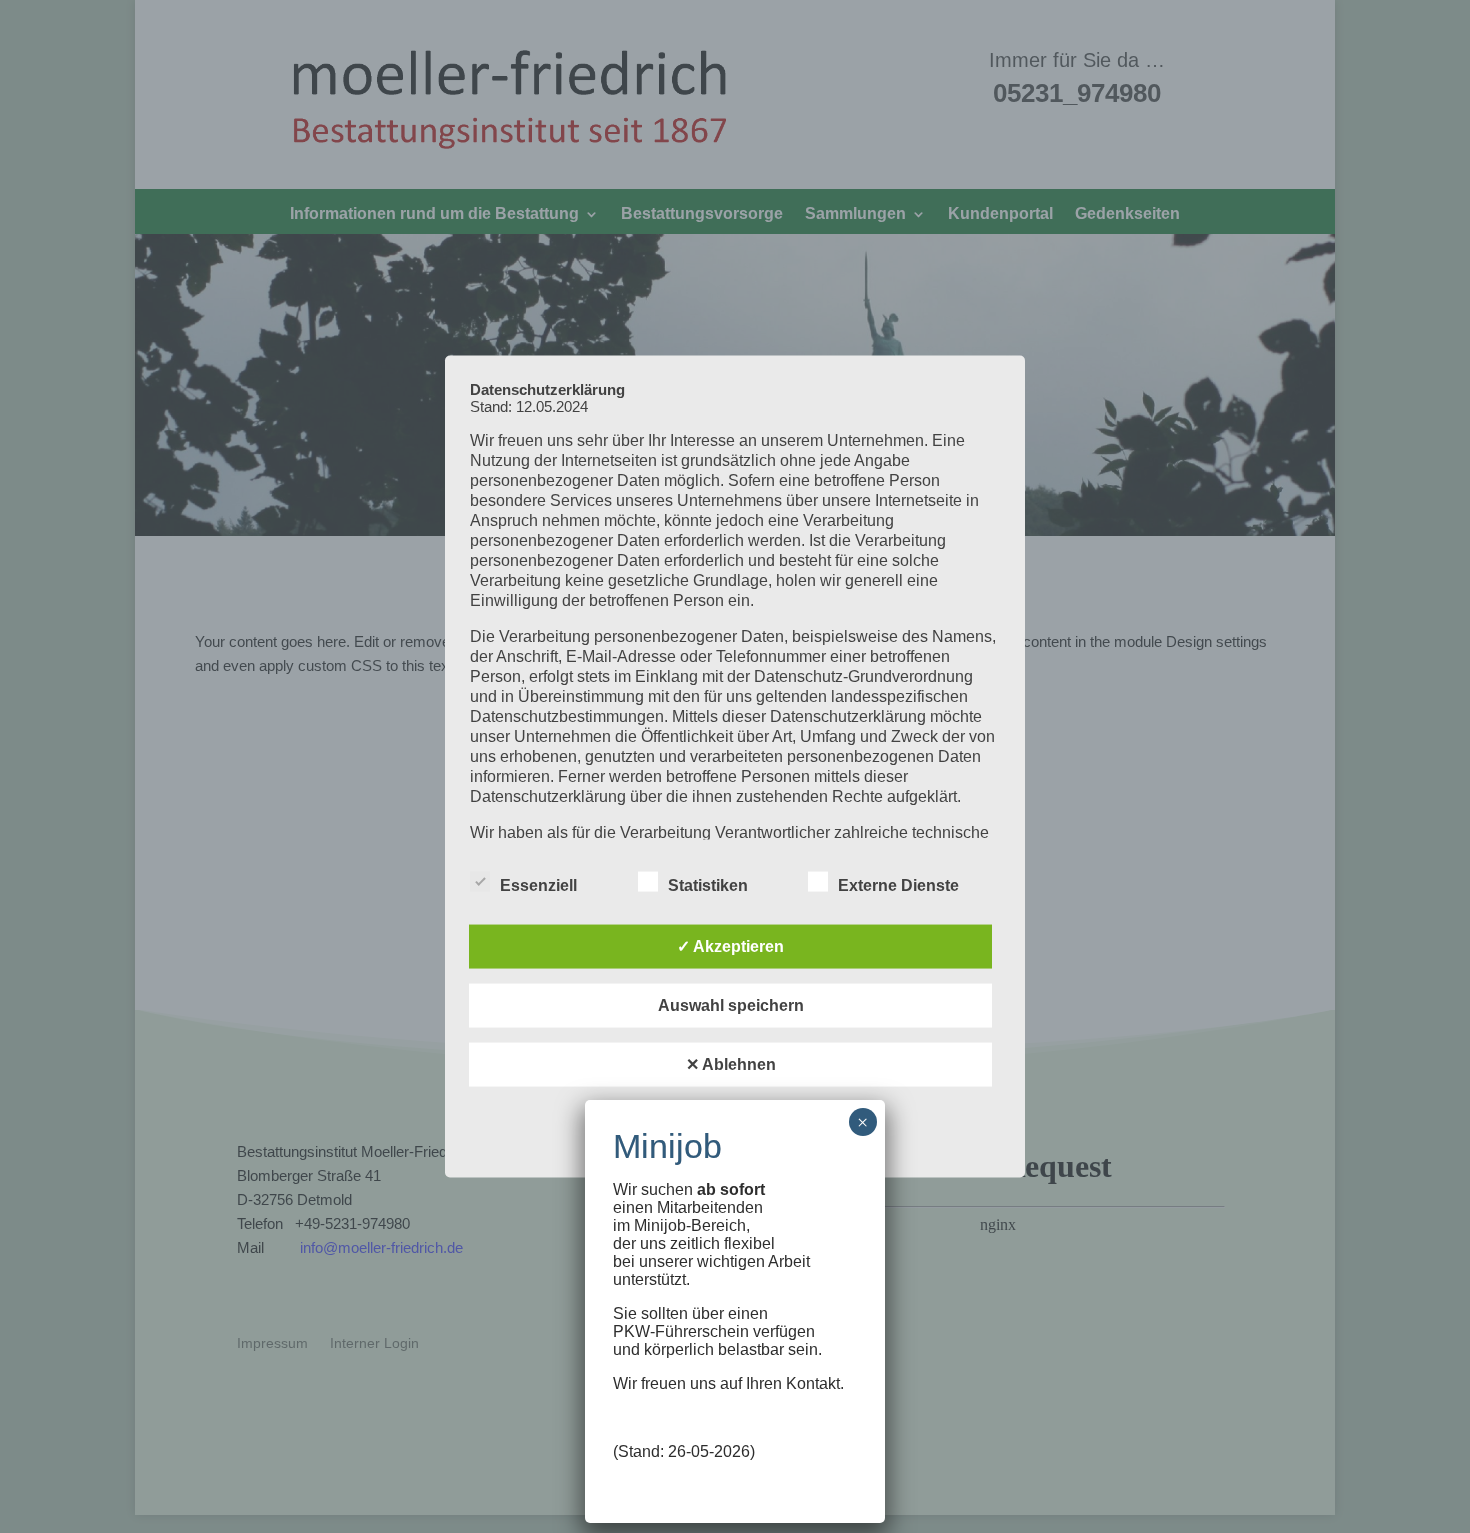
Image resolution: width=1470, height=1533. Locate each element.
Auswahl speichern (731, 1005)
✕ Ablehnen (731, 1064)
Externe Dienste (898, 885)
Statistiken (708, 885)
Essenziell (538, 885)
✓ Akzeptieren (730, 946)
